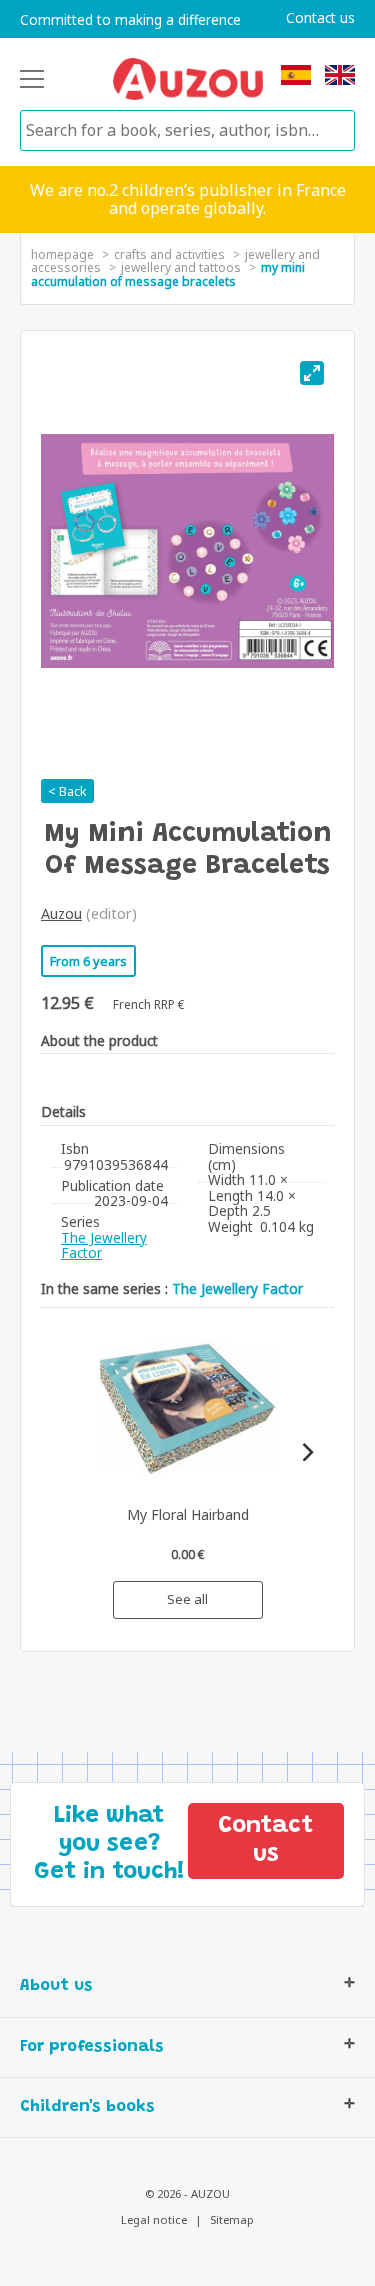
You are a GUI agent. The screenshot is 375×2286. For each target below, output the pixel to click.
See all (187, 1599)
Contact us (320, 18)
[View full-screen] (312, 373)
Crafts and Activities (169, 254)
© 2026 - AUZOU (187, 2193)
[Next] (306, 1452)
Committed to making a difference (130, 20)
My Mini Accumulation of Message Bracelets (168, 274)
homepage (62, 254)
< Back (67, 791)
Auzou (61, 913)
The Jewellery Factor (104, 1245)
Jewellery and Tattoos (181, 267)
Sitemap (232, 2219)
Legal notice (154, 2219)
